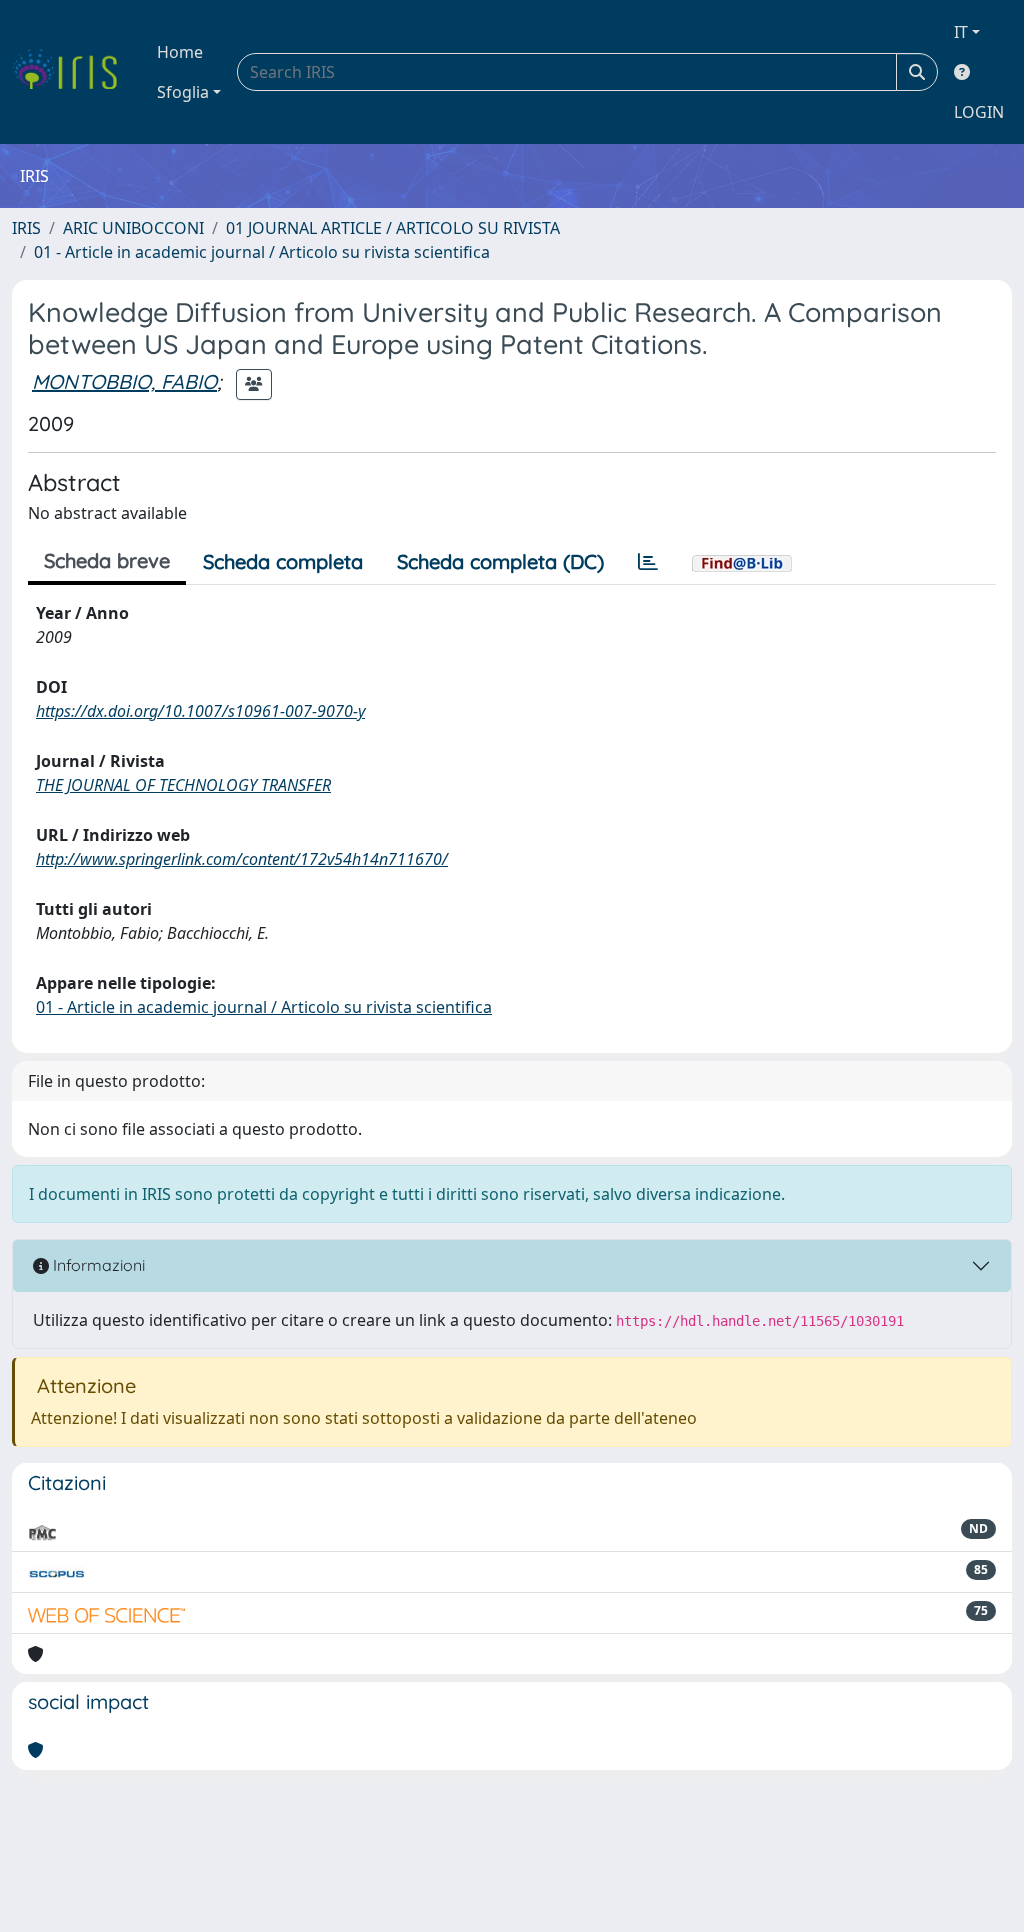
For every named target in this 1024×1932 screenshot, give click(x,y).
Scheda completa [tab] (283, 561)
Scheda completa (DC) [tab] (500, 561)
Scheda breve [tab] (107, 560)
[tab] (648, 562)
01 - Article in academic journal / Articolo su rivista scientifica (262, 252)
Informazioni (97, 1265)
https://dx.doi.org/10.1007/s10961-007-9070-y (200, 711)
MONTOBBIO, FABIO (124, 381)
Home (180, 52)
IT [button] (961, 32)
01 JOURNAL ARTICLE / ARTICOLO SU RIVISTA (393, 228)
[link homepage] (72, 72)
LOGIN (979, 112)
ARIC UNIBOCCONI (133, 228)
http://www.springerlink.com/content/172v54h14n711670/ (242, 859)
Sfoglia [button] (183, 92)
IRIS (26, 228)
